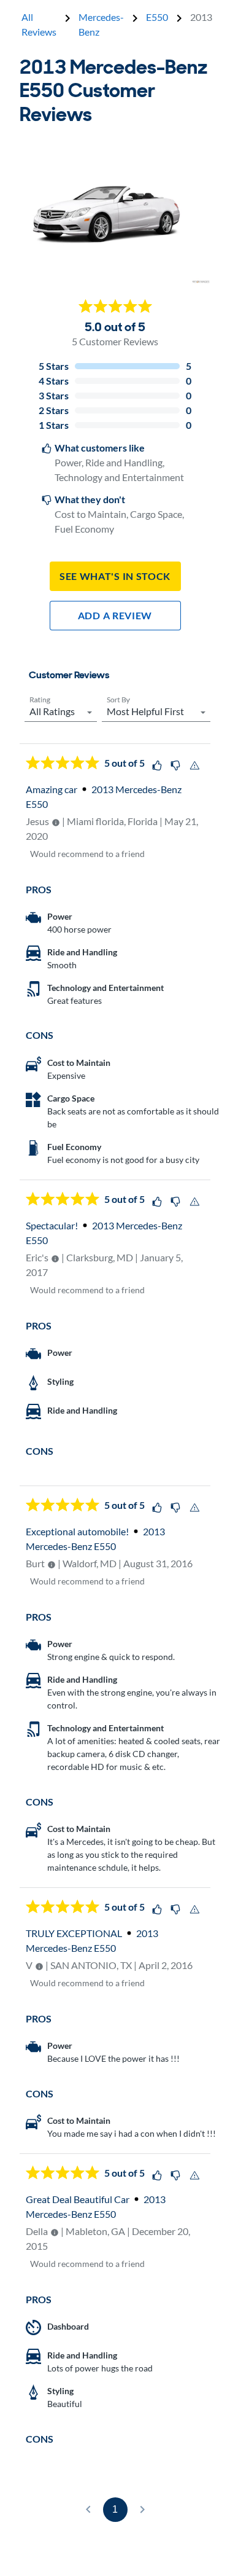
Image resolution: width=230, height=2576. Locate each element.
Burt (35, 1563)
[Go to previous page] (88, 2510)
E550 (157, 17)
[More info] (56, 823)
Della (37, 2231)
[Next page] (142, 2510)
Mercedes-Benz (101, 24)
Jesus (37, 821)
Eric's (37, 1257)
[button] (61, 709)
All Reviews (39, 24)
